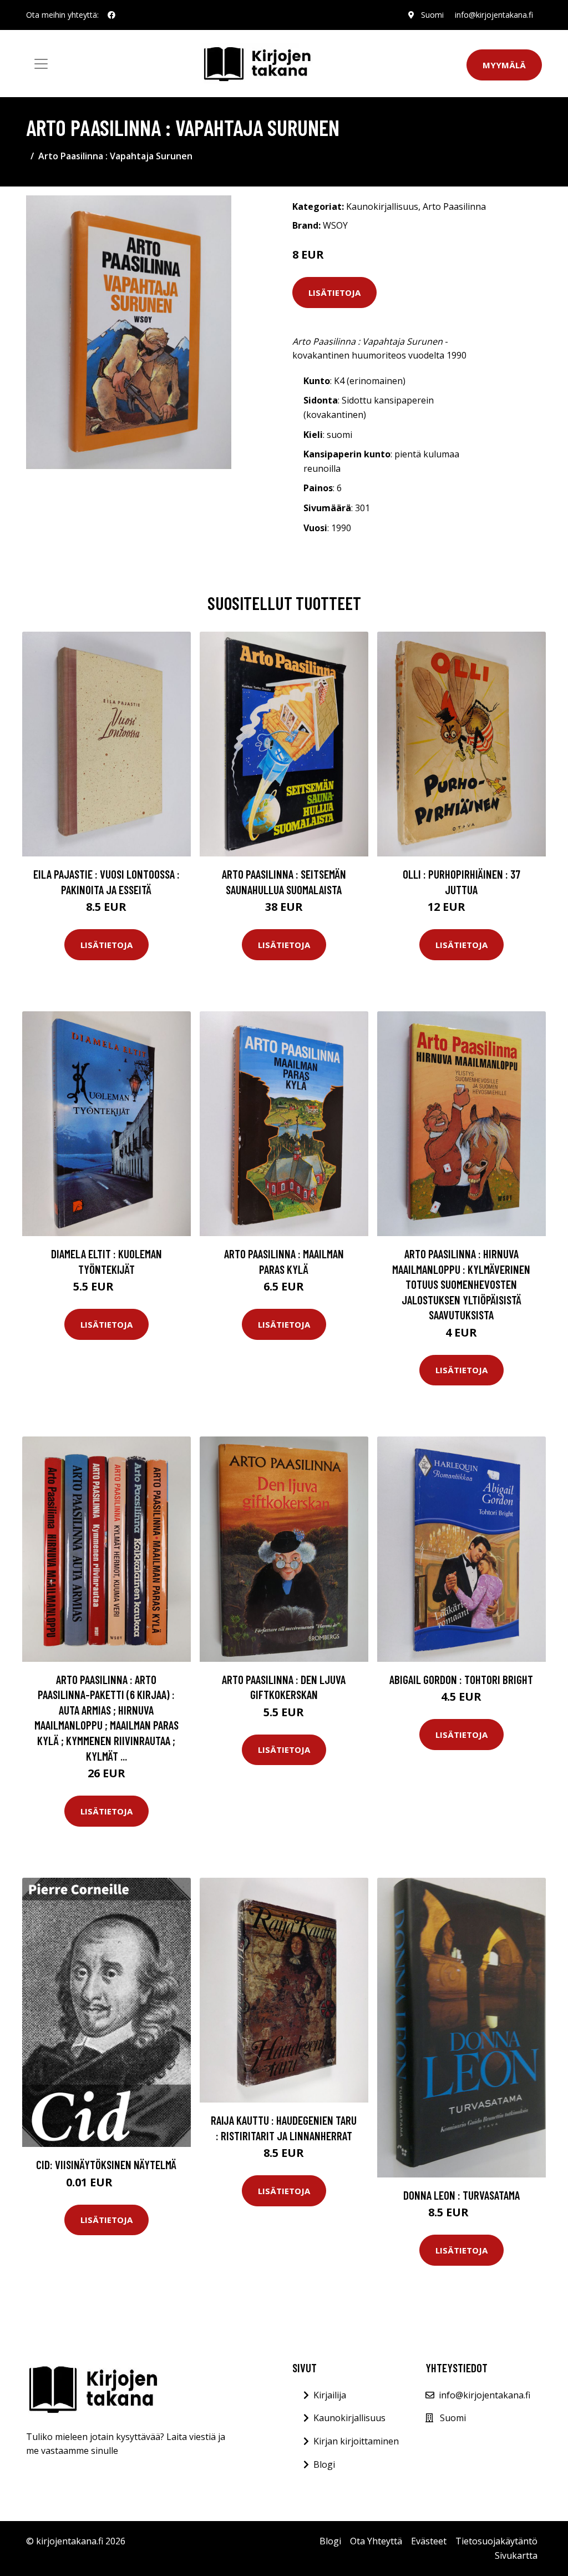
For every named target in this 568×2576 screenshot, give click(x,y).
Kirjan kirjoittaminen (356, 2441)
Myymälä (504, 65)
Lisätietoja (334, 293)
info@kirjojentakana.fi (494, 15)
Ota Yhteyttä (376, 2541)
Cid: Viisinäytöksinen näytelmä (106, 2164)
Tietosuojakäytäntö (496, 2541)
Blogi (324, 2464)
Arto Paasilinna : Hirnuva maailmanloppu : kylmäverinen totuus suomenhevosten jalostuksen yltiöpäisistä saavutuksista (461, 1284)
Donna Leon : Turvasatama (461, 2195)
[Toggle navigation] (41, 64)
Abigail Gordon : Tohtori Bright (461, 1679)
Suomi (432, 15)
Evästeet (429, 2541)
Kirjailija (330, 2395)
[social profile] (111, 15)
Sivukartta (516, 2555)
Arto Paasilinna (454, 206)
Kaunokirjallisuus (382, 206)
